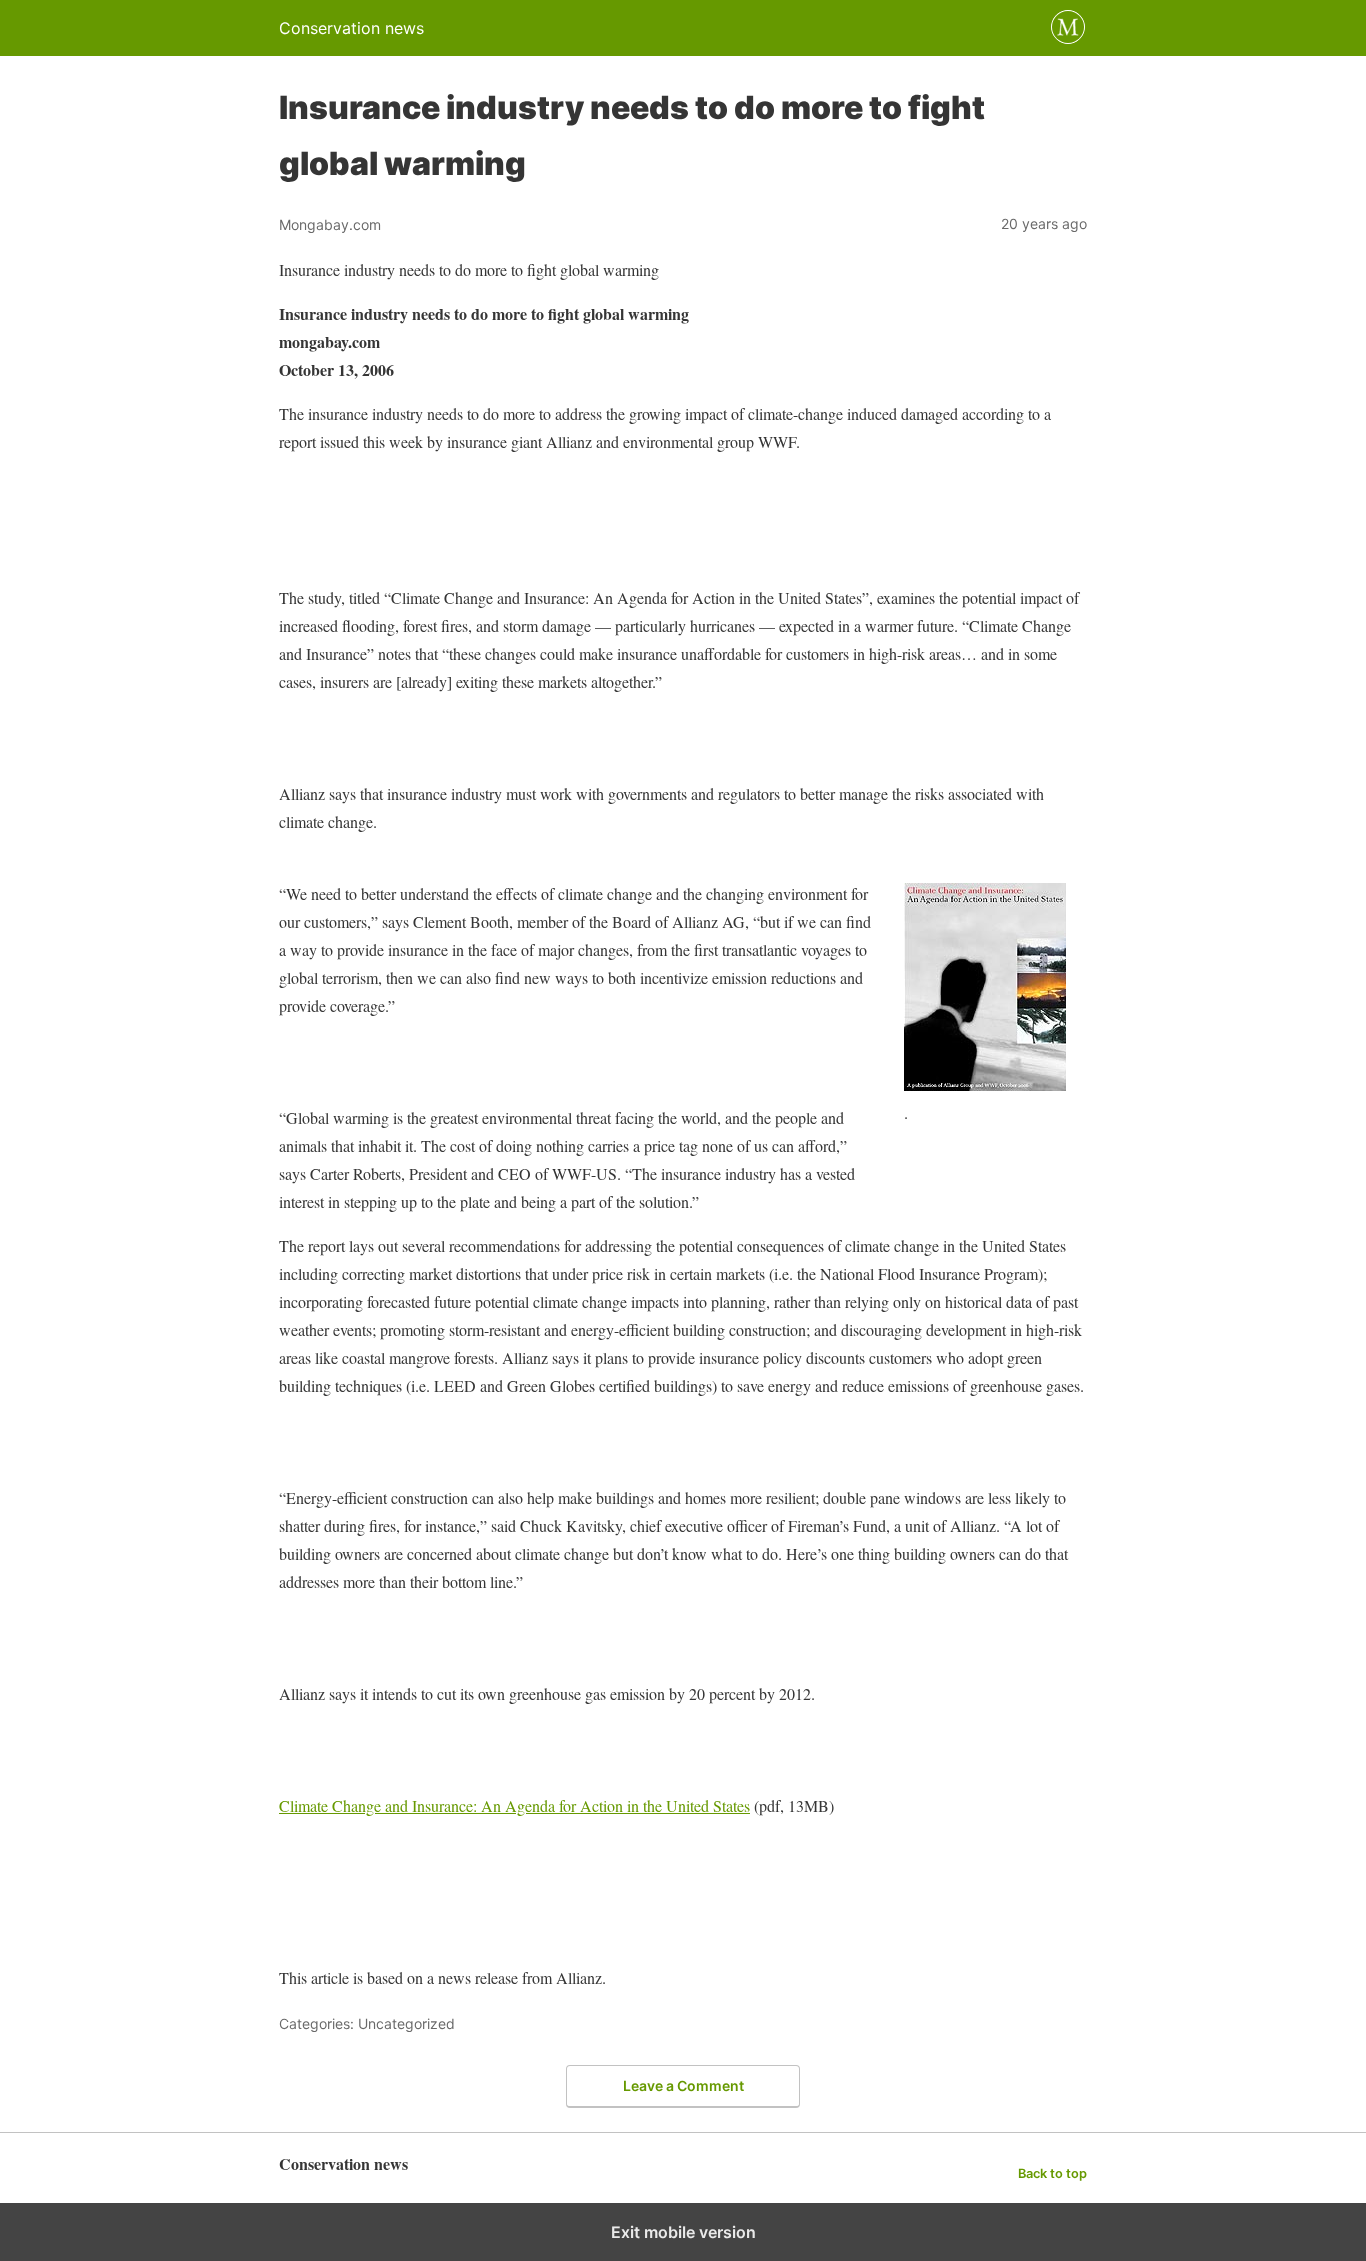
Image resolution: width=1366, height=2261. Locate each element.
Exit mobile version (683, 2232)
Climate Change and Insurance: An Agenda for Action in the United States (514, 1805)
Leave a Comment (683, 2085)
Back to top (1052, 2173)
